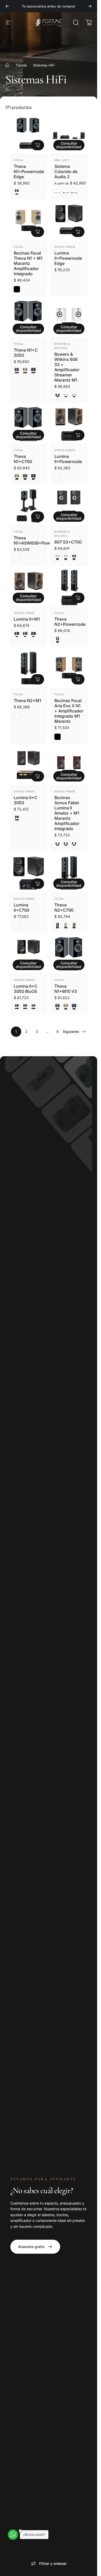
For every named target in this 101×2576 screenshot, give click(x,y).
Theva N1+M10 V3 (66, 989)
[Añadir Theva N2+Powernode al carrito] (78, 598)
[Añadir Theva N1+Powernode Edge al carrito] (38, 145)
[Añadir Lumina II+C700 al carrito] (38, 884)
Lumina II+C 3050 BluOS (26, 989)
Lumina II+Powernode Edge (68, 258)
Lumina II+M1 (27, 619)
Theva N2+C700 (64, 907)
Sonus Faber (65, 247)
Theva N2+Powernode (70, 622)
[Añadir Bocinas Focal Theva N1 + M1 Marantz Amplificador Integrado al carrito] (38, 232)
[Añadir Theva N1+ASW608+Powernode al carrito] (38, 517)
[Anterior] (7, 6)
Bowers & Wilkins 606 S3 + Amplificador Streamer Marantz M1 (67, 367)
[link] (35, 2247)
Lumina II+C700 (21, 907)
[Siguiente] (90, 6)
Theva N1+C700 (23, 459)
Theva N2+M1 (27, 701)
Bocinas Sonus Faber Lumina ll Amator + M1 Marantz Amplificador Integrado (67, 813)
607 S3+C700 (68, 542)
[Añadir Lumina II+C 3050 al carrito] (38, 776)
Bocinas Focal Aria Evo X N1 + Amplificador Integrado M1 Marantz (69, 711)
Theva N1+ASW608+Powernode (39, 540)
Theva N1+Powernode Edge (29, 172)
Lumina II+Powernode (68, 459)
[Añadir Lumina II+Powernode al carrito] (78, 435)
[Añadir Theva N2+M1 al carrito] (38, 679)
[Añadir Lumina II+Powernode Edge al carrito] (78, 232)
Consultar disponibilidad (69, 145)
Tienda (21, 65)
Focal (19, 160)
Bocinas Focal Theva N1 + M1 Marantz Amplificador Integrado (28, 263)
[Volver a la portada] (7, 65)
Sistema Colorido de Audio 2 (66, 172)
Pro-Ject (62, 160)
